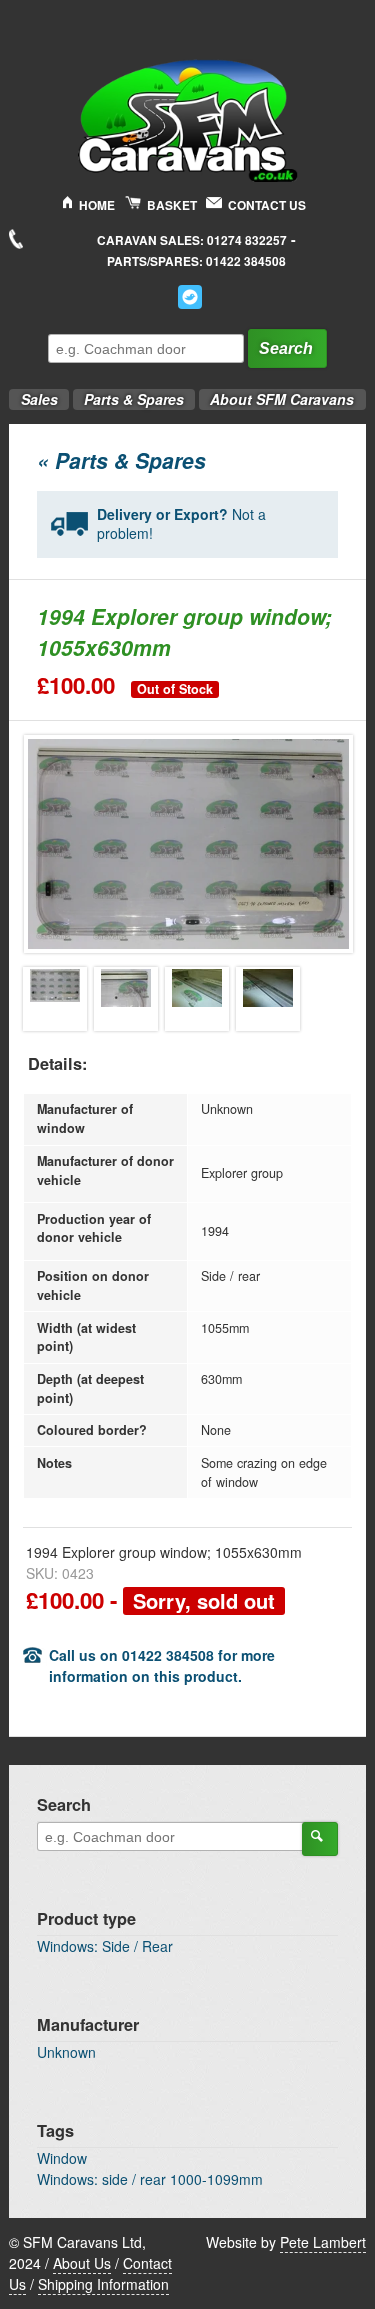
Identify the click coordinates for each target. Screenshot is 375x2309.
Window (62, 2158)
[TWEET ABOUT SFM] (190, 297)
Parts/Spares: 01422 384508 (196, 261)
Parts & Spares (128, 393)
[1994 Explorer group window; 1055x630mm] (55, 999)
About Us (82, 2263)
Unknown (66, 2052)
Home (97, 205)
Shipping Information (103, 2284)
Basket (172, 205)
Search (286, 348)
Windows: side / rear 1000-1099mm (150, 2179)
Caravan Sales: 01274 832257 (192, 240)
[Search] (320, 1839)
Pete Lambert (323, 2242)
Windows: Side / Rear (105, 1946)
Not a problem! (181, 524)
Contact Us (267, 205)
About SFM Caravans (282, 399)
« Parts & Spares (121, 460)
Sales (33, 393)
